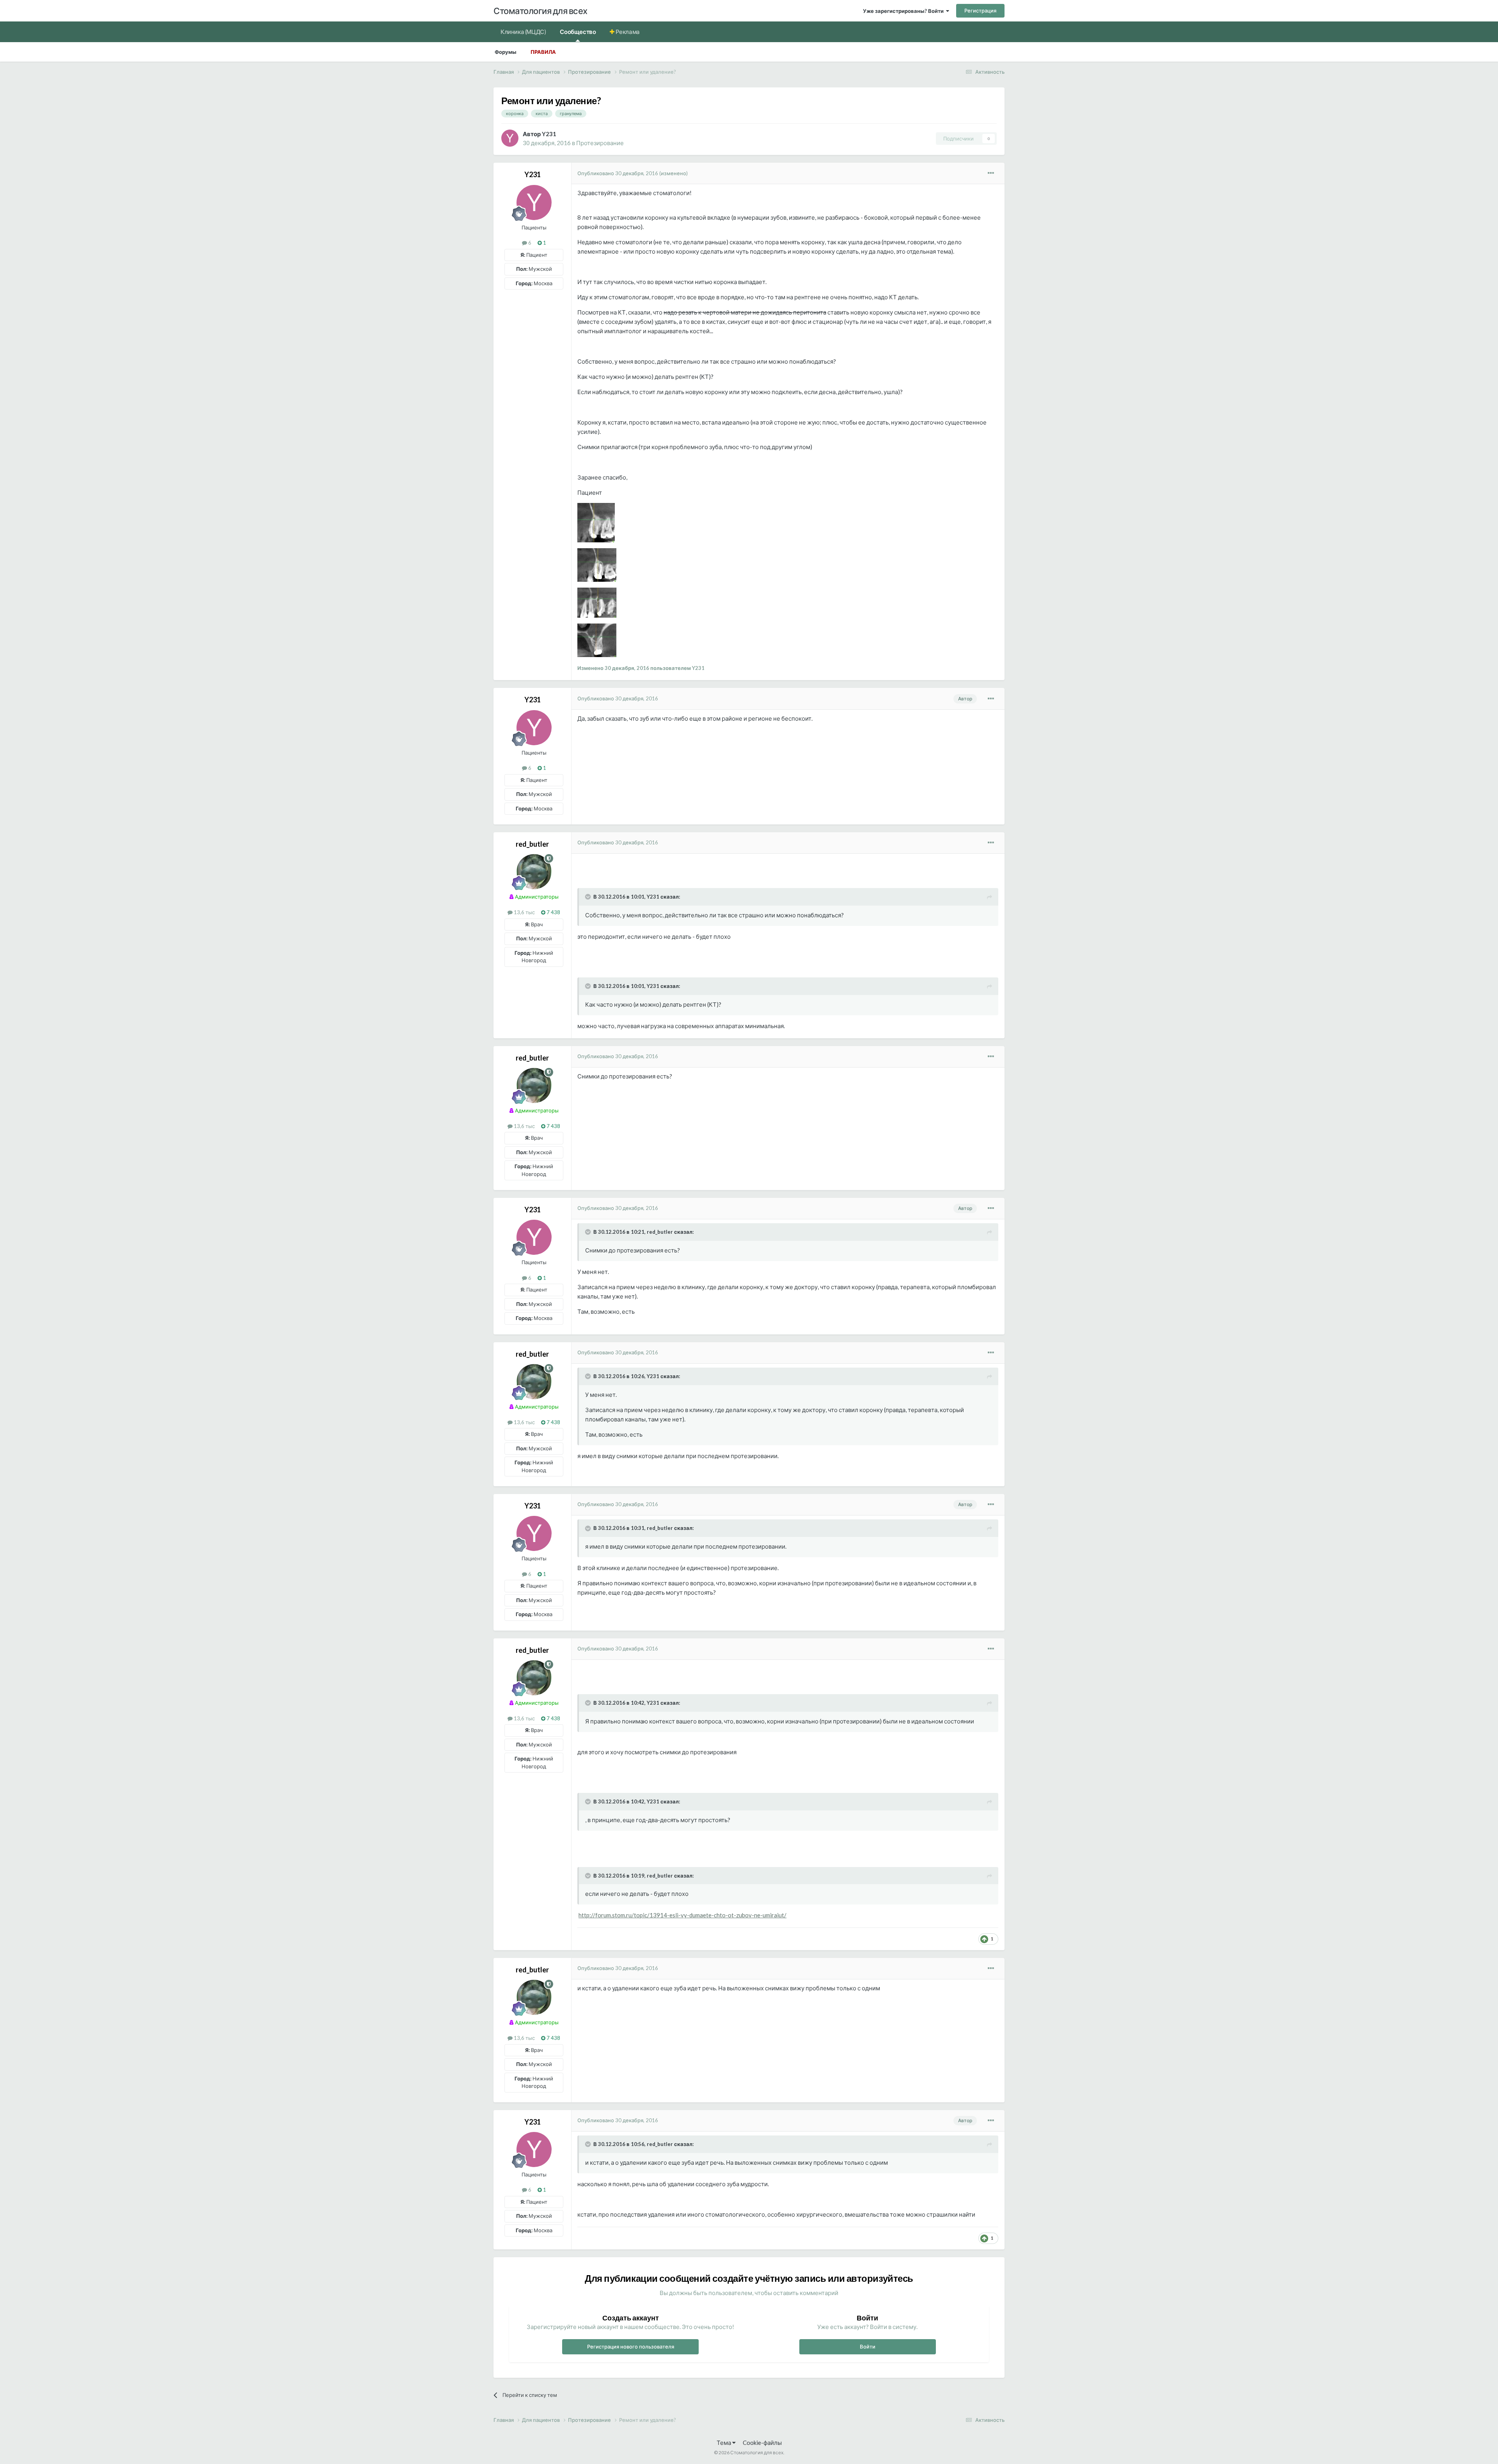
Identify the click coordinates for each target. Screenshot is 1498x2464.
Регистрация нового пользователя (631, 2347)
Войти (868, 2347)
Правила (543, 52)
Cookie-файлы (762, 2443)
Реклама (627, 32)
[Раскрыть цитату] (589, 897)
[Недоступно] (596, 522)
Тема (724, 2443)
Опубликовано (618, 173)
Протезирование (600, 143)
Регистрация (980, 11)
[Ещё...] (991, 173)
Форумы (506, 52)
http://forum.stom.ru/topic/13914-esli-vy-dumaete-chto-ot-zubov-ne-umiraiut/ (682, 1915)
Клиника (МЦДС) (523, 32)
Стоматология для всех (540, 11)
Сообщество (578, 32)
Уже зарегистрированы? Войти (904, 11)
